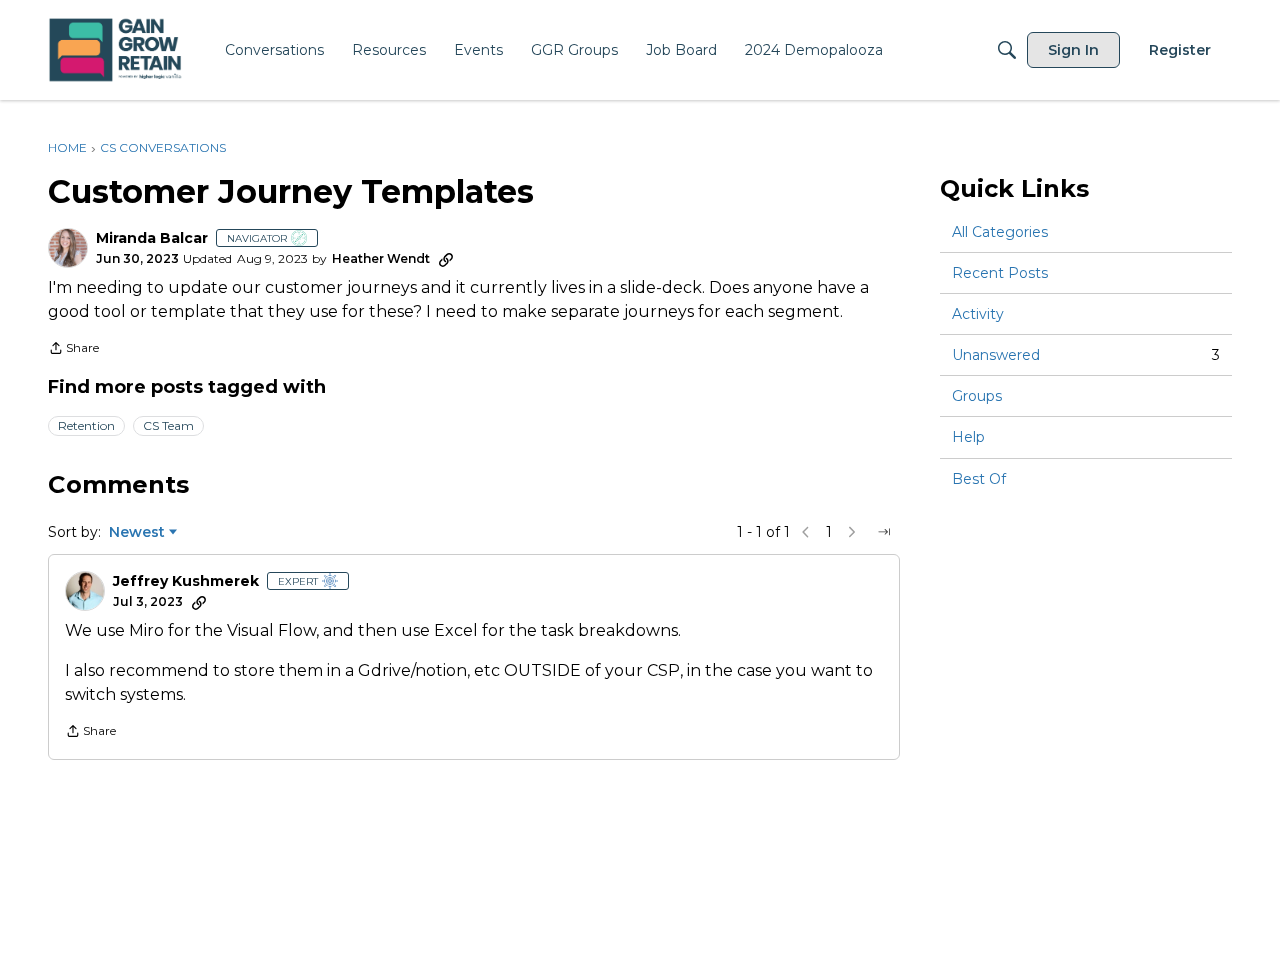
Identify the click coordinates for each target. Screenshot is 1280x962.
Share (73, 350)
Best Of (979, 479)
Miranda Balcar (152, 238)
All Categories (1000, 232)
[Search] (1007, 50)
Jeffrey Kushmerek (186, 581)
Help (968, 438)
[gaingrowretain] (117, 50)
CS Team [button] (168, 425)
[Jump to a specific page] (884, 532)
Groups (977, 396)
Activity (978, 314)
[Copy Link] (446, 259)
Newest (137, 533)
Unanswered (1086, 355)
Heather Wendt (381, 258)
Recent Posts (1000, 273)
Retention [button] (86, 425)
